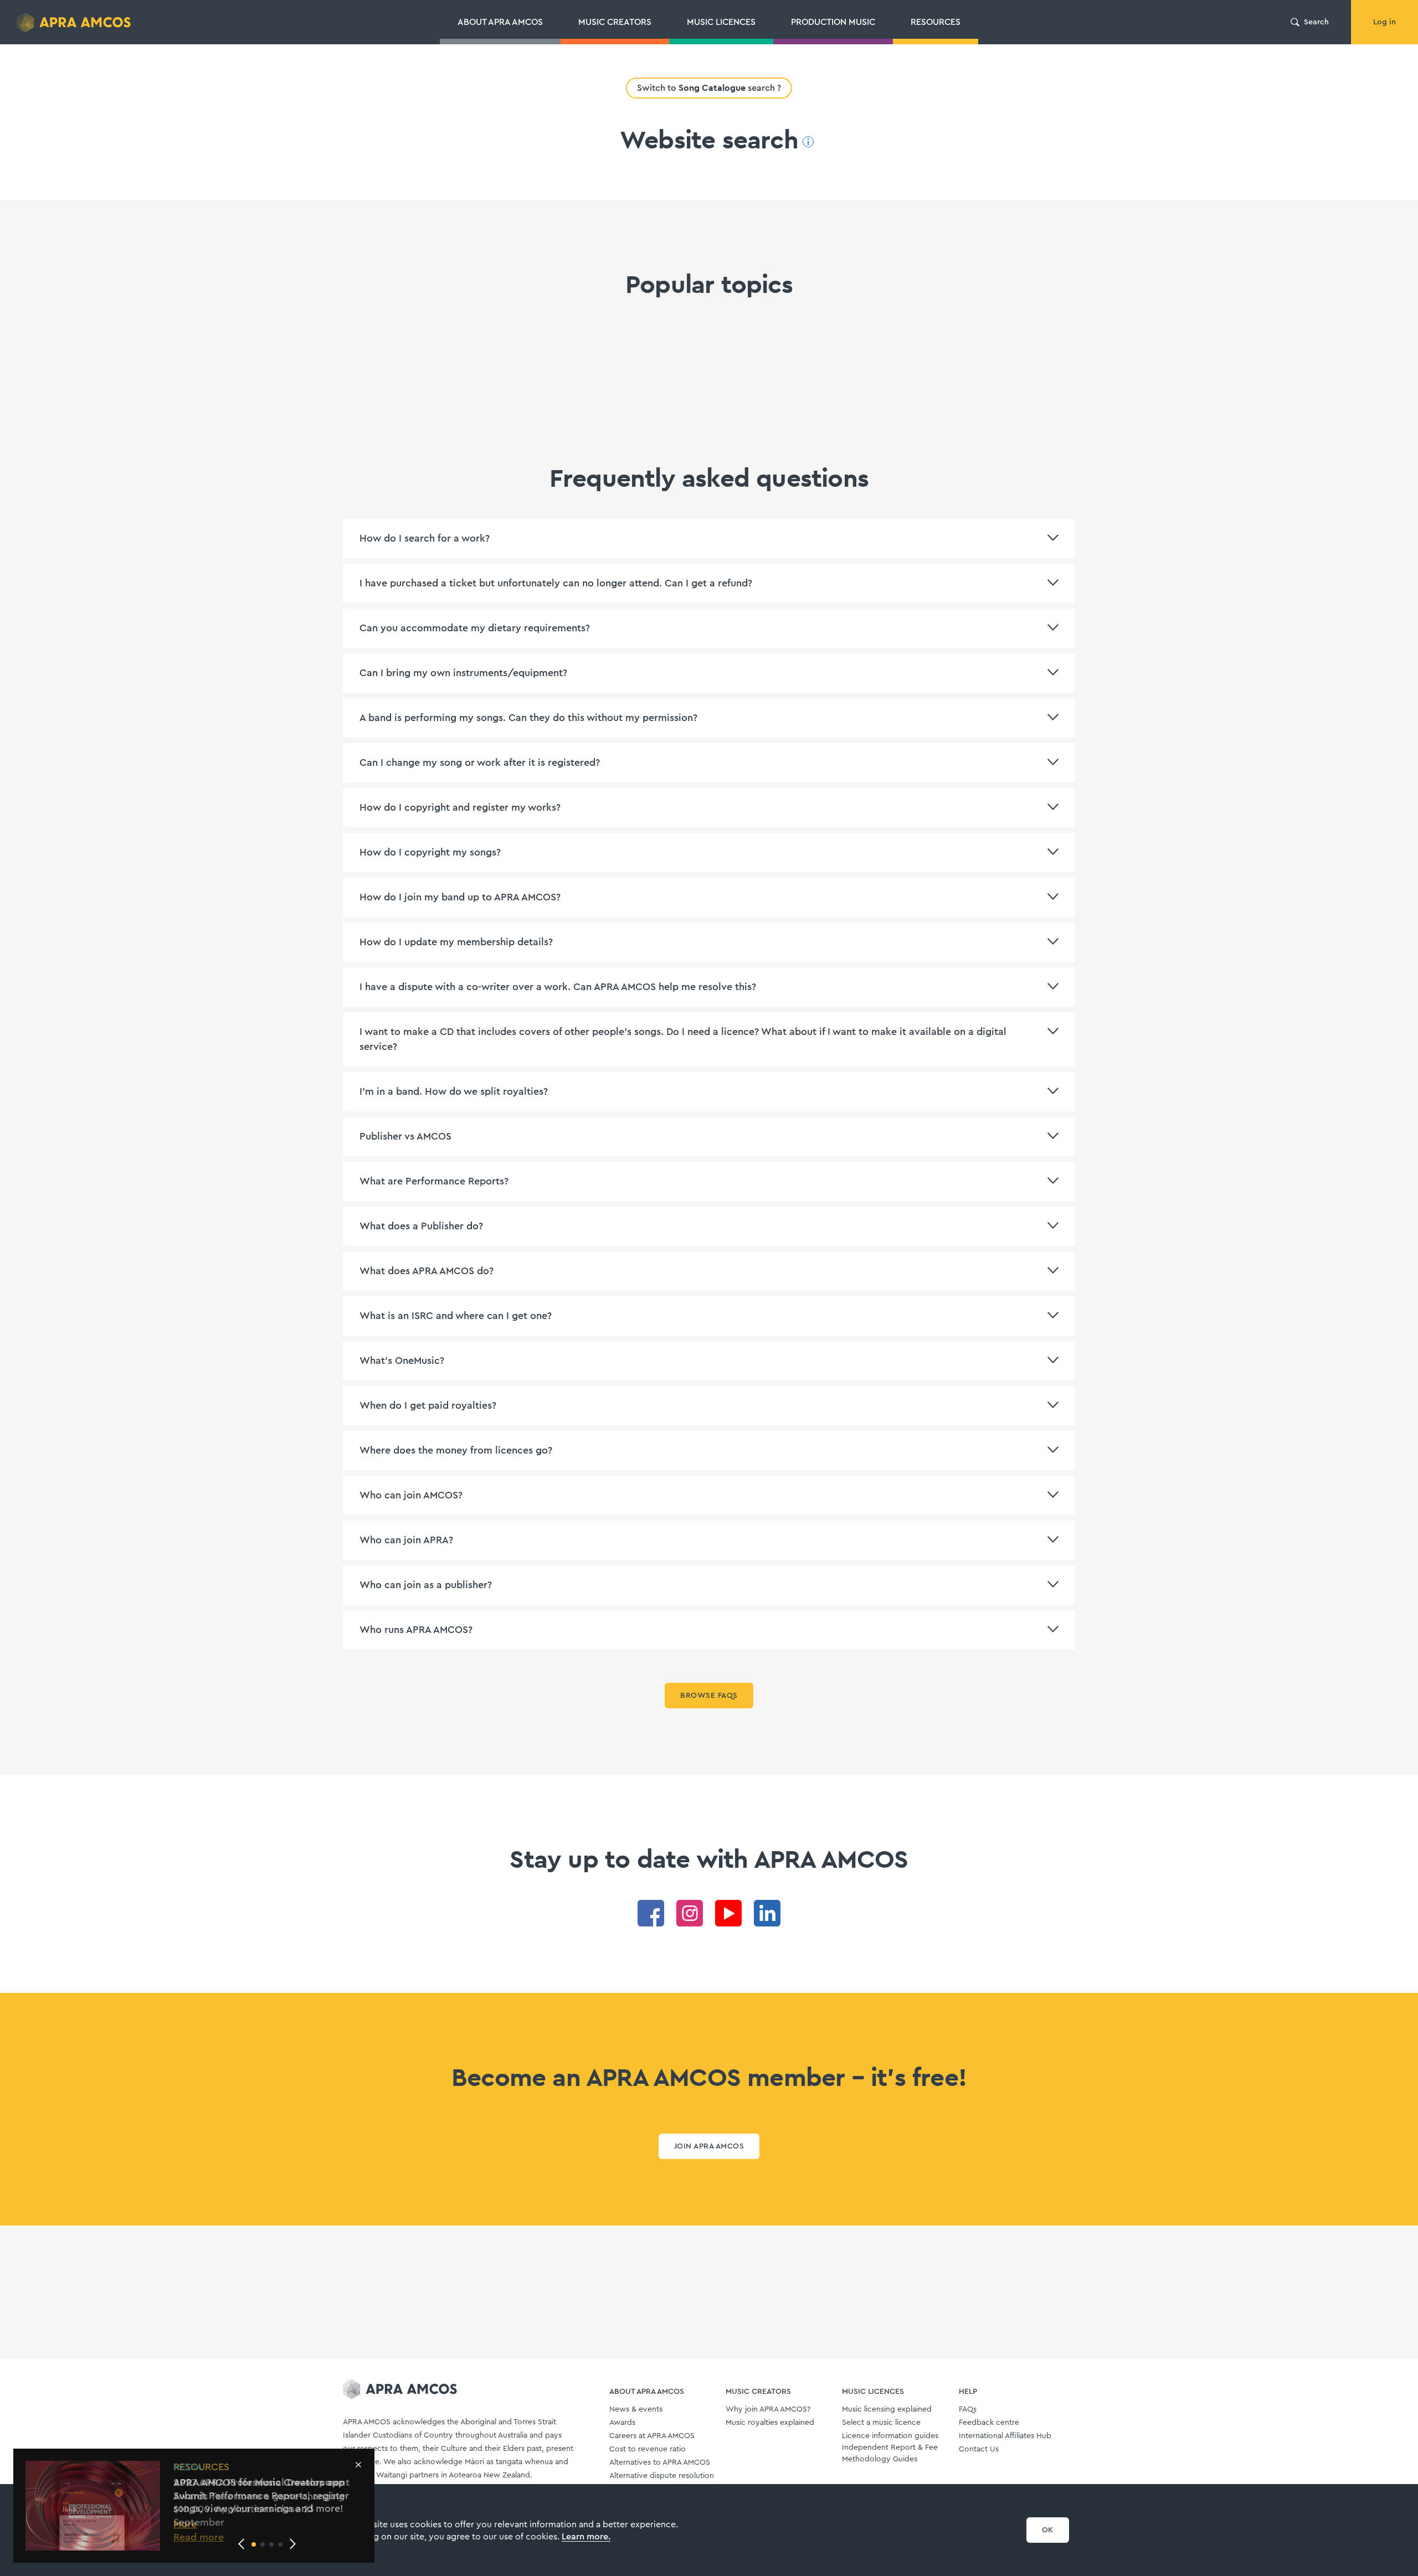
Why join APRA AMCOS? (768, 2409)
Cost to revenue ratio (648, 2449)
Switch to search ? (709, 88)
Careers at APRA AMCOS (652, 2436)
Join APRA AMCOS (709, 2146)
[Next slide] (292, 2544)
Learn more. (586, 2537)
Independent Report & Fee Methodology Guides (890, 2453)
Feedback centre (989, 2423)
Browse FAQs (709, 1696)
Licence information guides (890, 2436)
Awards (622, 2423)
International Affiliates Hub (1005, 2436)
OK (1048, 2530)
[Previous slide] (242, 2544)
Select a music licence (881, 2423)
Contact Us (979, 2449)
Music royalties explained (770, 2423)
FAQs (968, 2409)
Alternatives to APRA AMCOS (660, 2462)
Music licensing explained (887, 2409)
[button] (254, 2544)
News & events (636, 2409)
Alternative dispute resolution (662, 2476)
